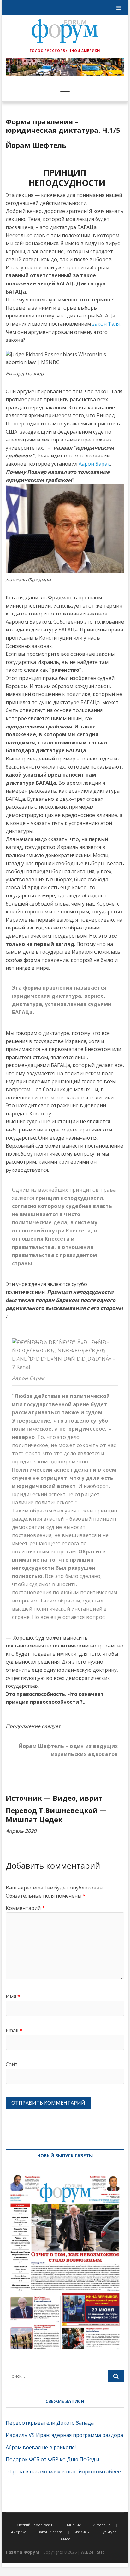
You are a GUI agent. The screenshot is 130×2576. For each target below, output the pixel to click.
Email (14, 2030)
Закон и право (50, 2532)
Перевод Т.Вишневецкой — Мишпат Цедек (56, 1815)
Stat (100, 2552)
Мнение (74, 2525)
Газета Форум (22, 2552)
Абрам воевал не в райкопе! (41, 2447)
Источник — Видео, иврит (54, 1798)
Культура (109, 2532)
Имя (13, 1996)
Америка (19, 2532)
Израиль (82, 2532)
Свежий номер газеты (36, 2525)
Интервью (102, 2525)
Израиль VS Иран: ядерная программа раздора (64, 2435)
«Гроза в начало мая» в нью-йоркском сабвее (63, 2472)
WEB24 (87, 2552)
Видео (65, 2539)
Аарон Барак (94, 464)
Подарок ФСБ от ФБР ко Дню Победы (52, 2459)
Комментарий (25, 1908)
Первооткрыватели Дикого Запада (50, 2423)
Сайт (12, 2064)
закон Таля (106, 324)
